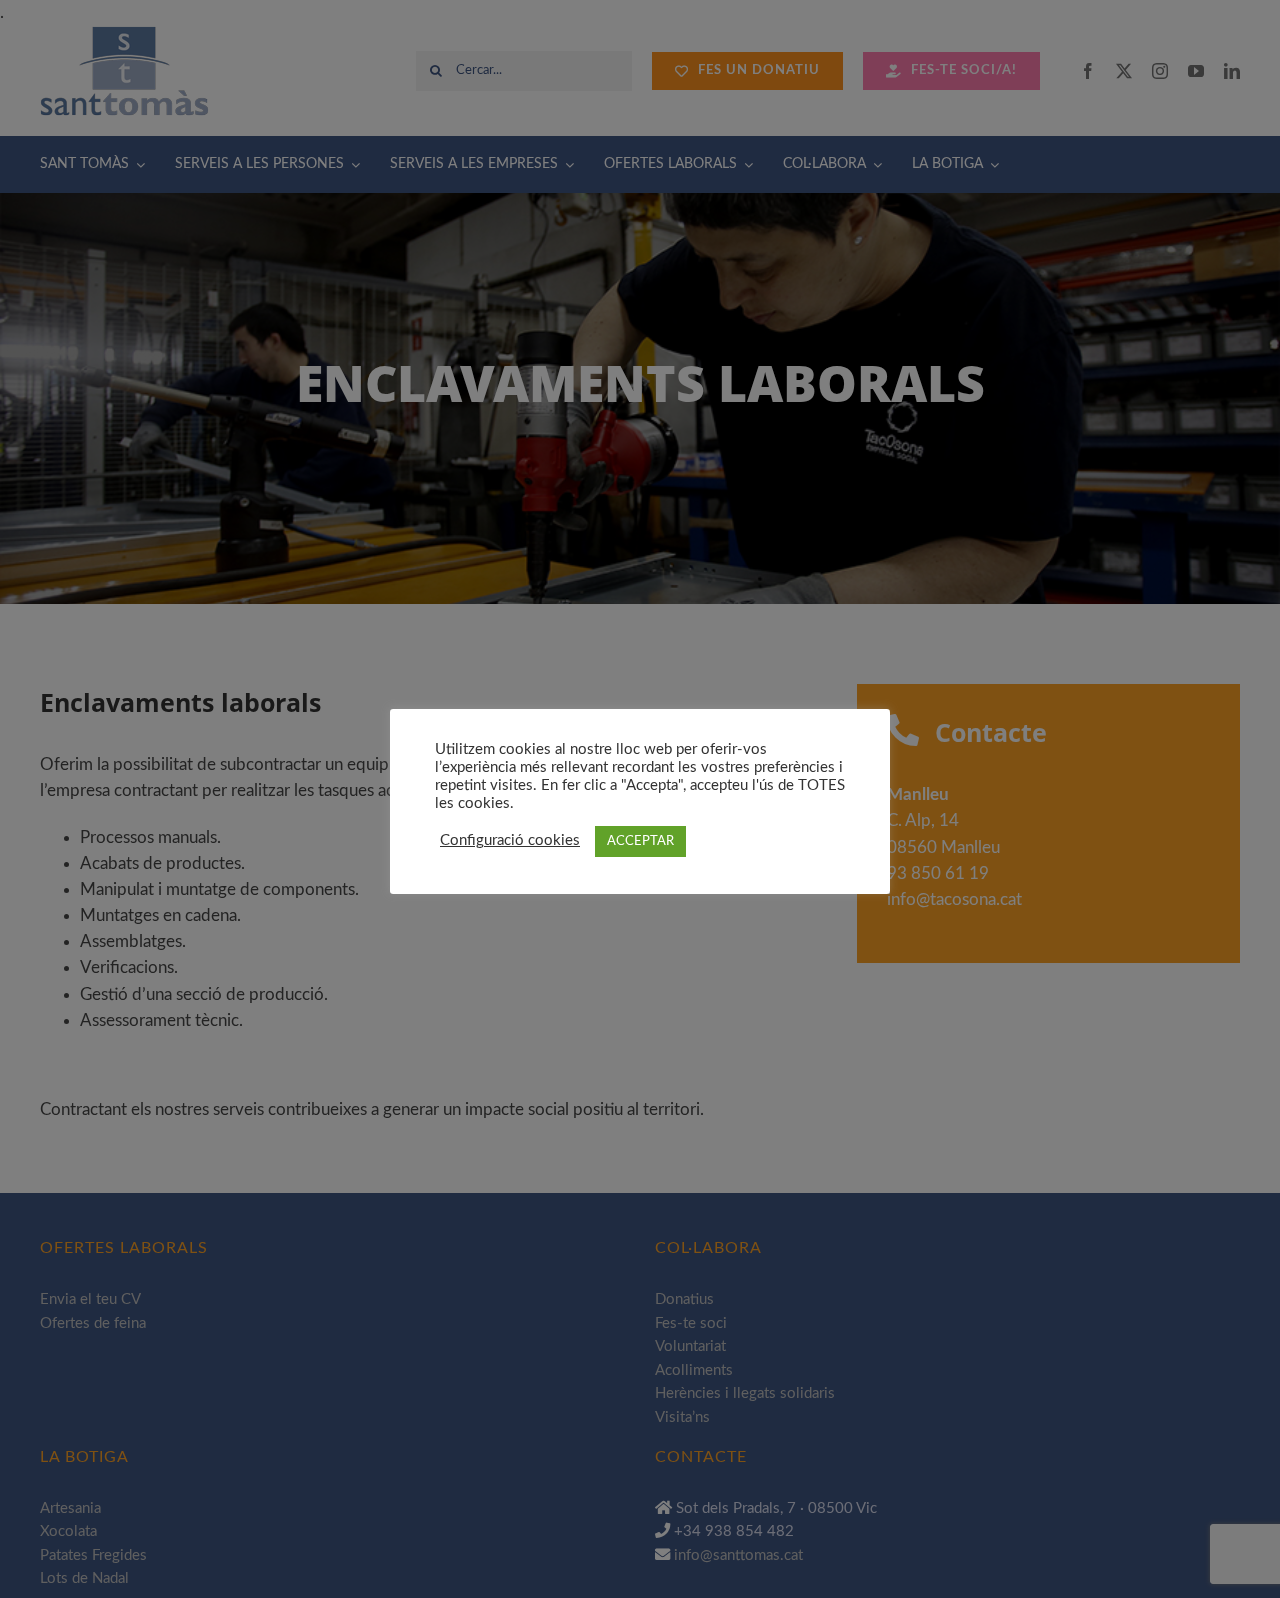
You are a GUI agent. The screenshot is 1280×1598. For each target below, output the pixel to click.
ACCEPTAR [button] (640, 841)
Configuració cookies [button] (510, 840)
